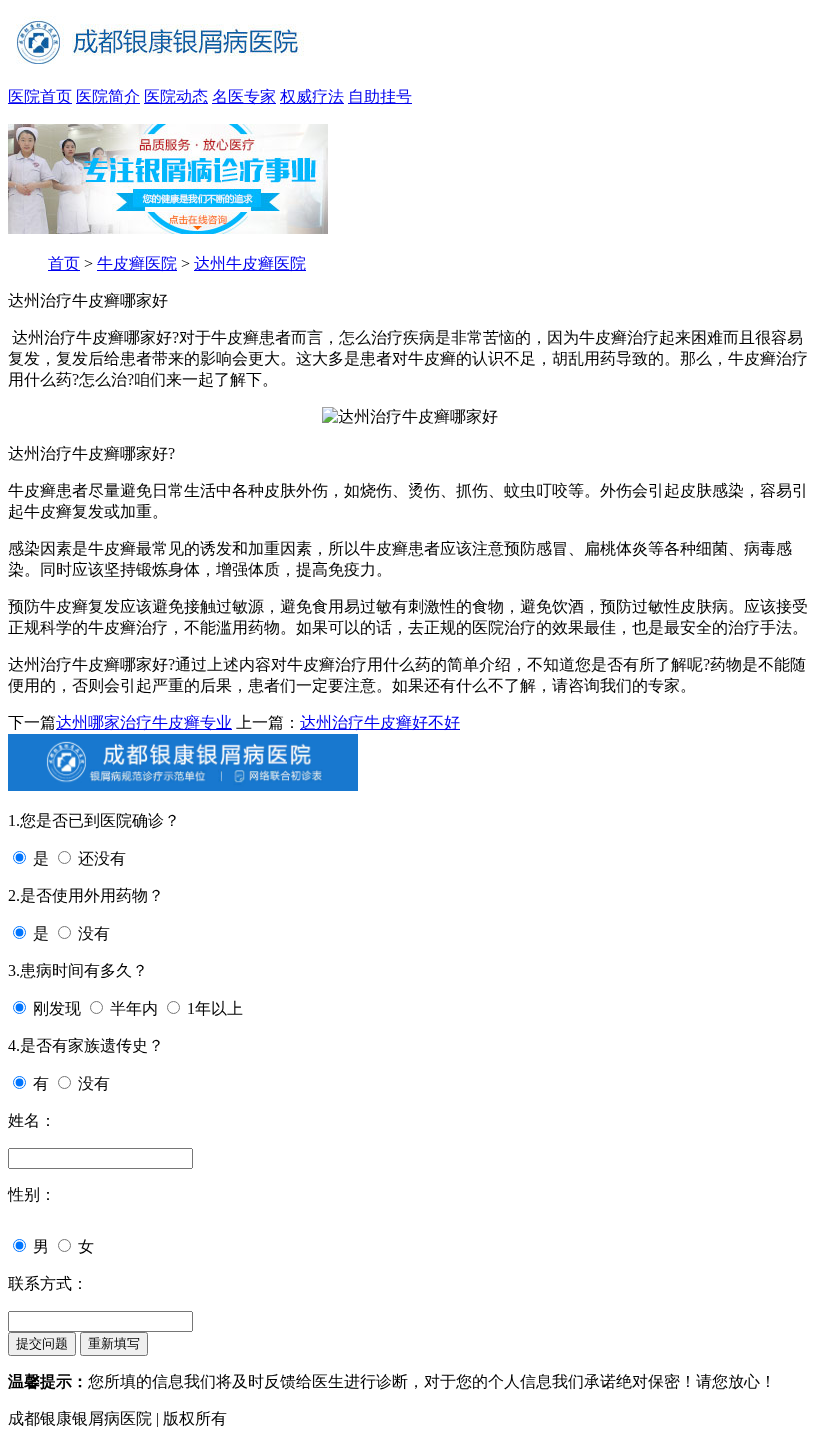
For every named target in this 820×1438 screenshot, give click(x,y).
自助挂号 (380, 96)
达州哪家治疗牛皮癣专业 (144, 722)
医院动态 (176, 96)
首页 (64, 263)
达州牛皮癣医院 (250, 263)
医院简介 (108, 96)
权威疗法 (312, 96)
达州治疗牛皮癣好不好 (380, 722)
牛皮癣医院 (137, 263)
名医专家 (244, 96)
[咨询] (410, 416)
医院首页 (40, 96)
